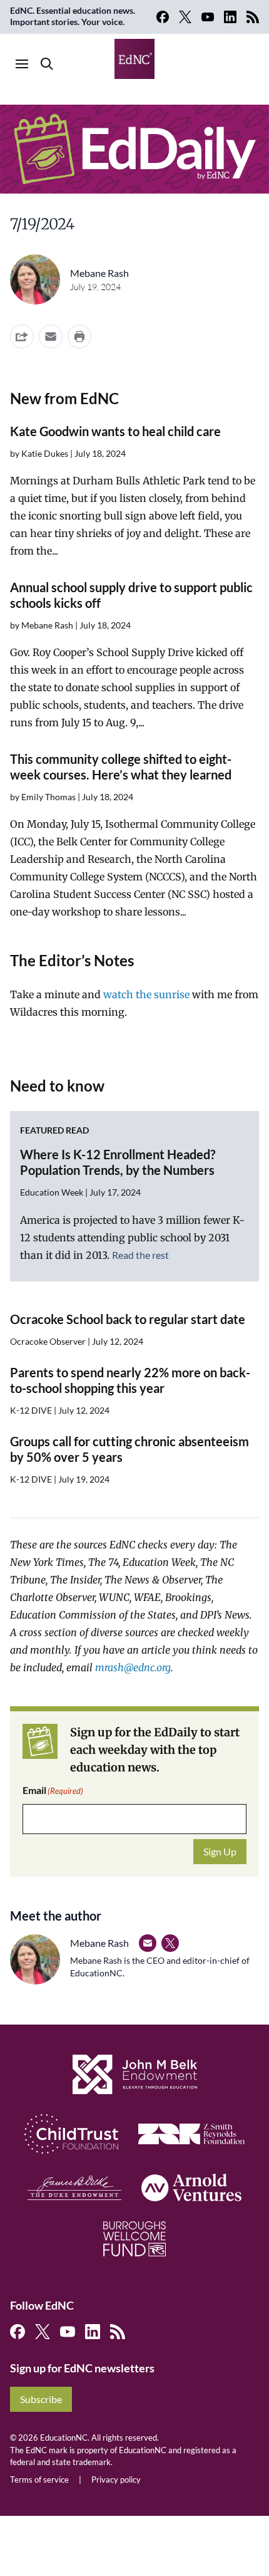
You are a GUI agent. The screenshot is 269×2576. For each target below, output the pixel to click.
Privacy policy (116, 2480)
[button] (51, 336)
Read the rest (140, 1255)
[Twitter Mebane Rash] (170, 1943)
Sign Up (220, 1851)
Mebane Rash (99, 273)
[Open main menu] (22, 64)
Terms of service (39, 2480)
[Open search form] (47, 64)
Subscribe (41, 2399)
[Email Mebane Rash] (148, 1943)
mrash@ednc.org (133, 1667)
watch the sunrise (146, 994)
